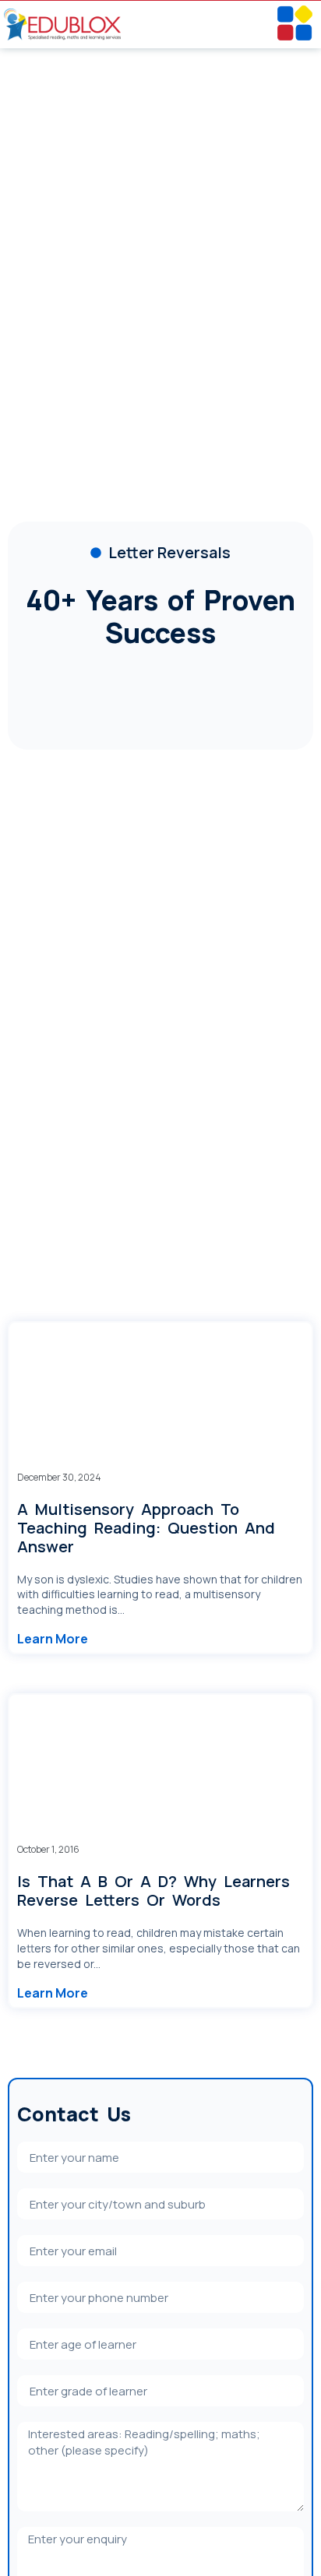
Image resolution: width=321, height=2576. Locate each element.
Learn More (53, 1639)
